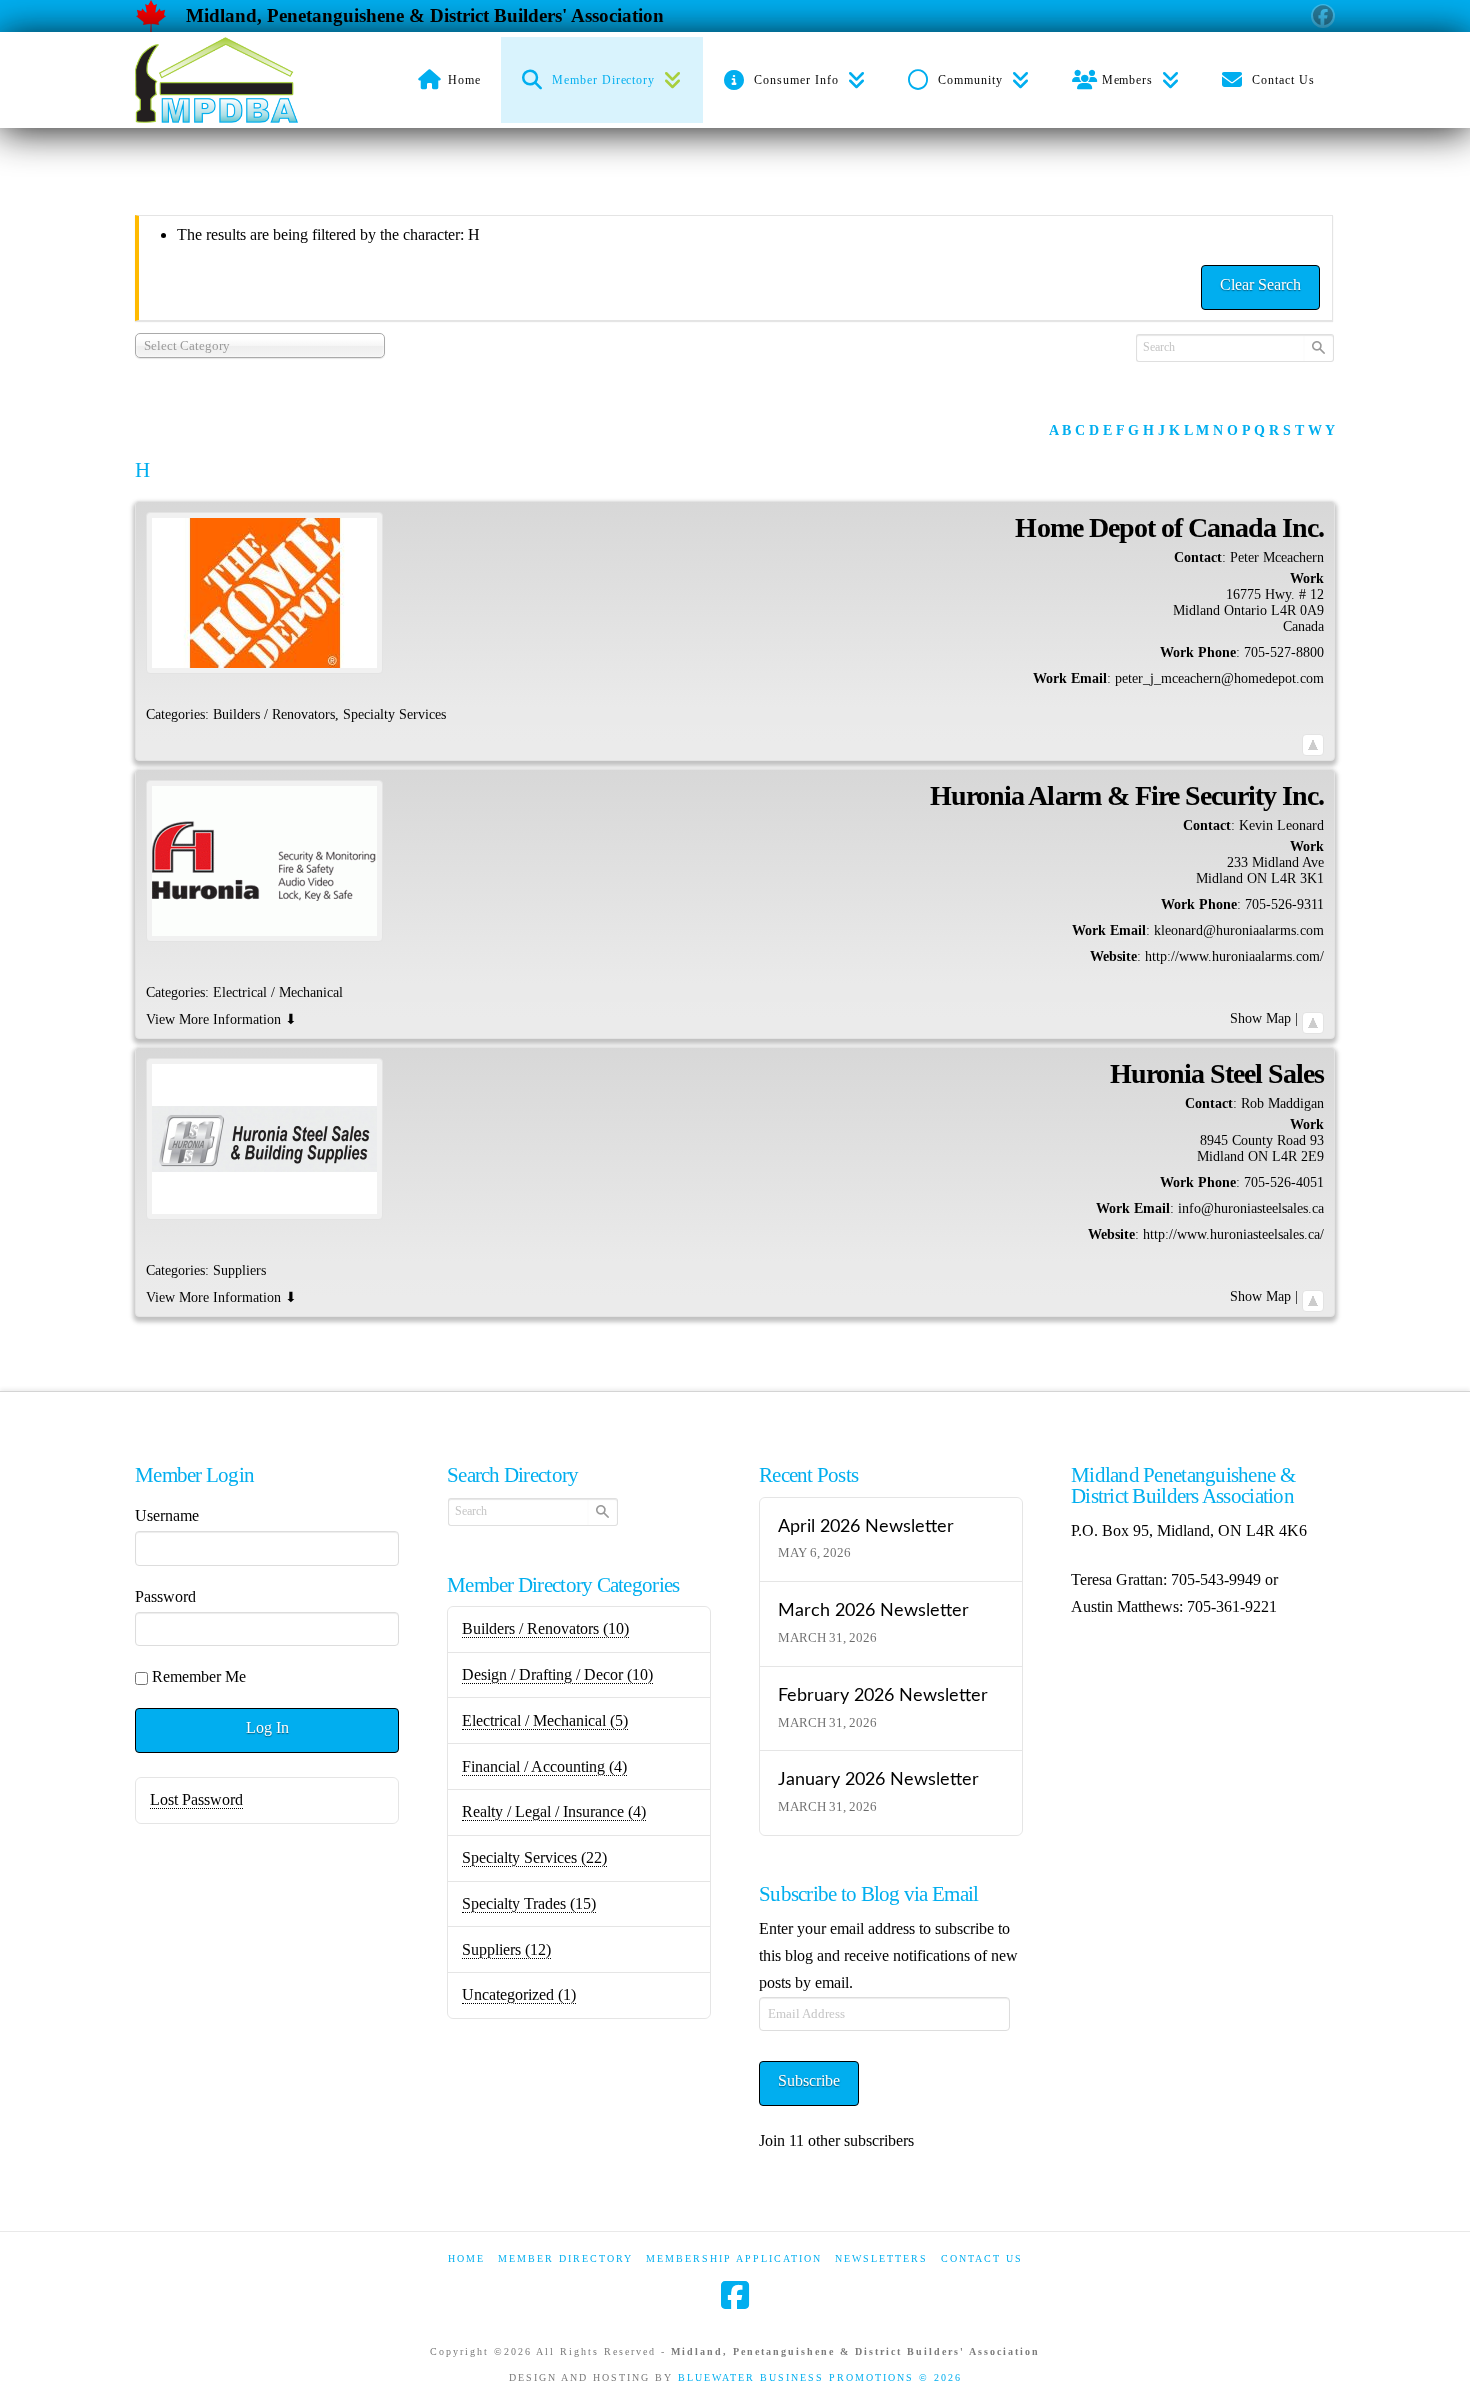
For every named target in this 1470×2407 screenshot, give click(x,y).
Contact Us (982, 2258)
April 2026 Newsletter (866, 1526)
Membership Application (734, 2258)
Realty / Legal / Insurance (554, 1811)
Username (167, 1515)
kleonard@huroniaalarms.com (1239, 930)
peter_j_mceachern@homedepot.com (1219, 678)
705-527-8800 (1284, 652)
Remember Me (199, 1676)
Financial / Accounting (544, 1766)
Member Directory (565, 2258)
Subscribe (809, 2080)
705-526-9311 (1284, 904)
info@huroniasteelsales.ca (1251, 1208)
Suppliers (506, 1949)
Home (466, 2258)
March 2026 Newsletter (873, 1610)
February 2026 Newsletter (883, 1695)
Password (165, 1596)
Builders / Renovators (545, 1628)
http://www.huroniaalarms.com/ (1234, 956)
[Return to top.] (1313, 740)
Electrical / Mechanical (545, 1720)
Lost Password (196, 1799)
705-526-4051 (1284, 1182)
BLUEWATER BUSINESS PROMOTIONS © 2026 (820, 2377)
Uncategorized (519, 1994)
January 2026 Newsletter (878, 1779)
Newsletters (881, 2258)
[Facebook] (735, 2295)
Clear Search (1260, 284)
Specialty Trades (529, 1903)
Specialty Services (534, 1857)
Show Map (1260, 1018)
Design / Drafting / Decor (557, 1674)
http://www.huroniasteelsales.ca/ (1233, 1234)
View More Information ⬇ (221, 1019)
